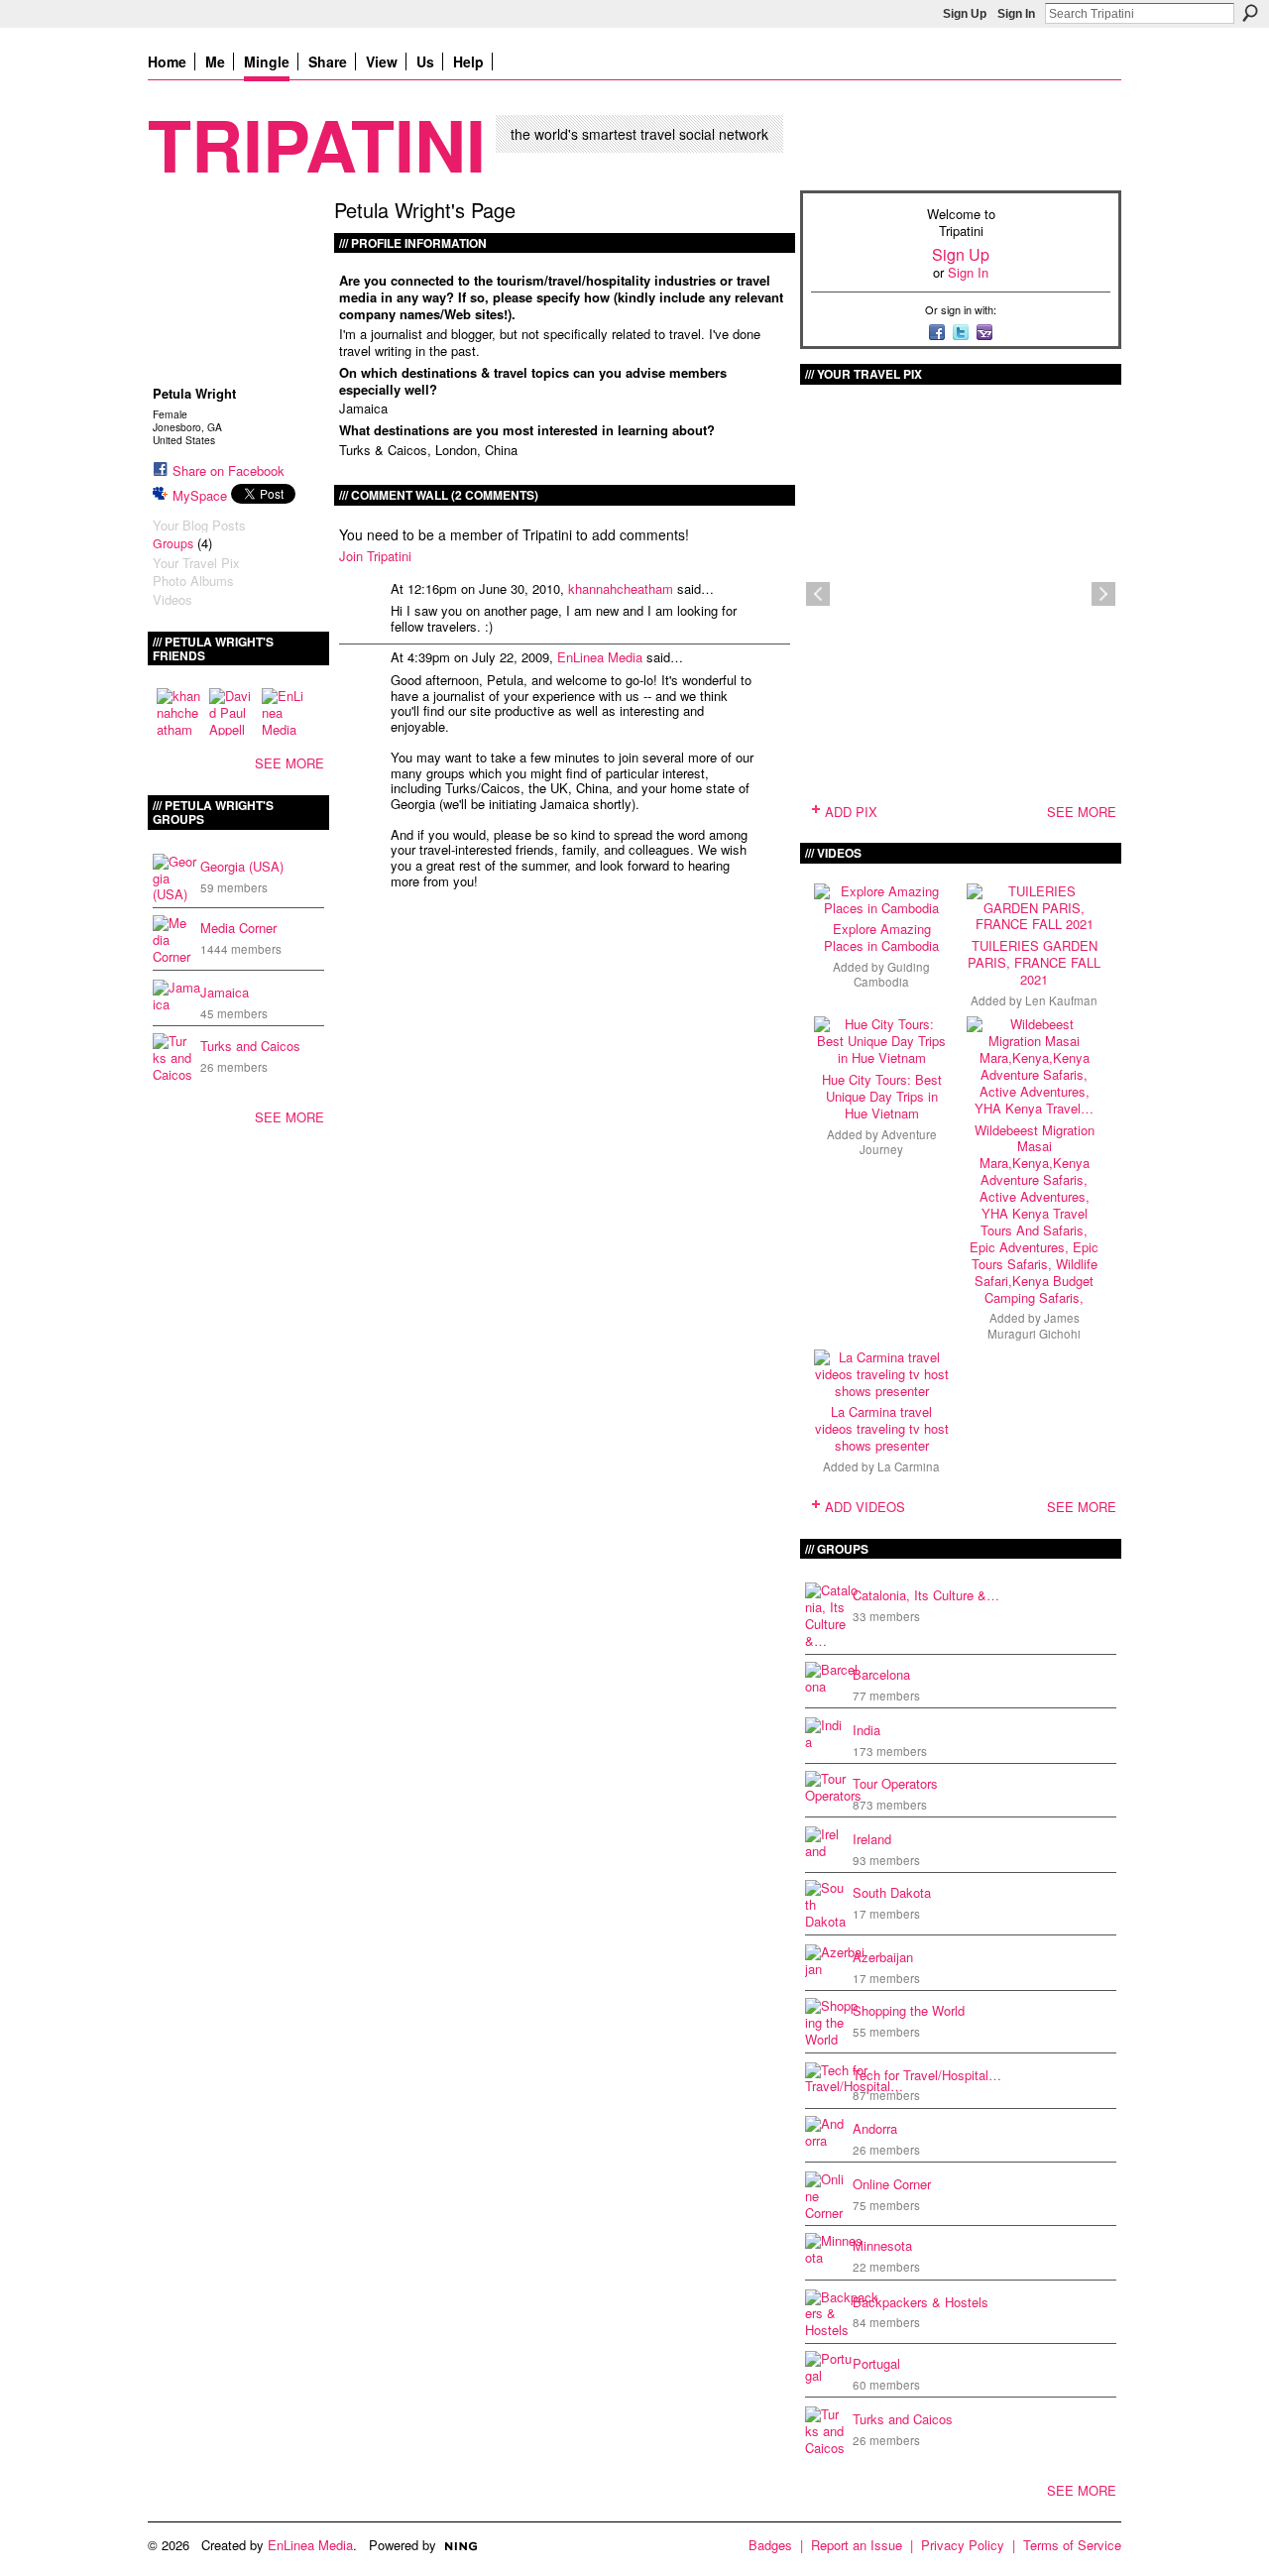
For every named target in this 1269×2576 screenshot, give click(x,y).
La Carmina (909, 1466)
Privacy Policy (963, 2545)
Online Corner (892, 2184)
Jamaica (225, 992)
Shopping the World (909, 2010)
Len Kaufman (1061, 1000)
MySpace (200, 495)
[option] (961, 594)
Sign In (1016, 14)
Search (1250, 13)
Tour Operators (895, 1783)
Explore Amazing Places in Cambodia (881, 937)
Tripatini (317, 143)
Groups (173, 543)
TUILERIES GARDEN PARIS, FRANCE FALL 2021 (1034, 962)
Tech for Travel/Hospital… (927, 2075)
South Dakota (892, 1892)
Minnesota (882, 2245)
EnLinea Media (600, 657)
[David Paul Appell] (233, 712)
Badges (770, 2545)
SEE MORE (289, 763)
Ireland (872, 1839)
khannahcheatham (621, 588)
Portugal (876, 2363)
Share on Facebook (229, 470)
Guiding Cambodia (892, 974)
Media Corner (238, 928)
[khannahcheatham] (180, 712)
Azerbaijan (883, 1957)
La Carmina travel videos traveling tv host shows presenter (882, 1428)
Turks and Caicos (250, 1046)
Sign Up (965, 14)
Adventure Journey (898, 1142)
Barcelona (881, 1674)
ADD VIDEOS (865, 1507)
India (866, 1730)
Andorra (875, 2128)
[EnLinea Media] (286, 712)
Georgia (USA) (242, 866)
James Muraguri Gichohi (1034, 1325)
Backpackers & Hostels (921, 2302)
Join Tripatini (375, 556)
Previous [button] (818, 594)
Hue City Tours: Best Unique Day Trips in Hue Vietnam (882, 1096)
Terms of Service (1072, 2545)
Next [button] (1103, 594)
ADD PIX (851, 812)
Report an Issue (857, 2545)
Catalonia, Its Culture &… (926, 1595)
